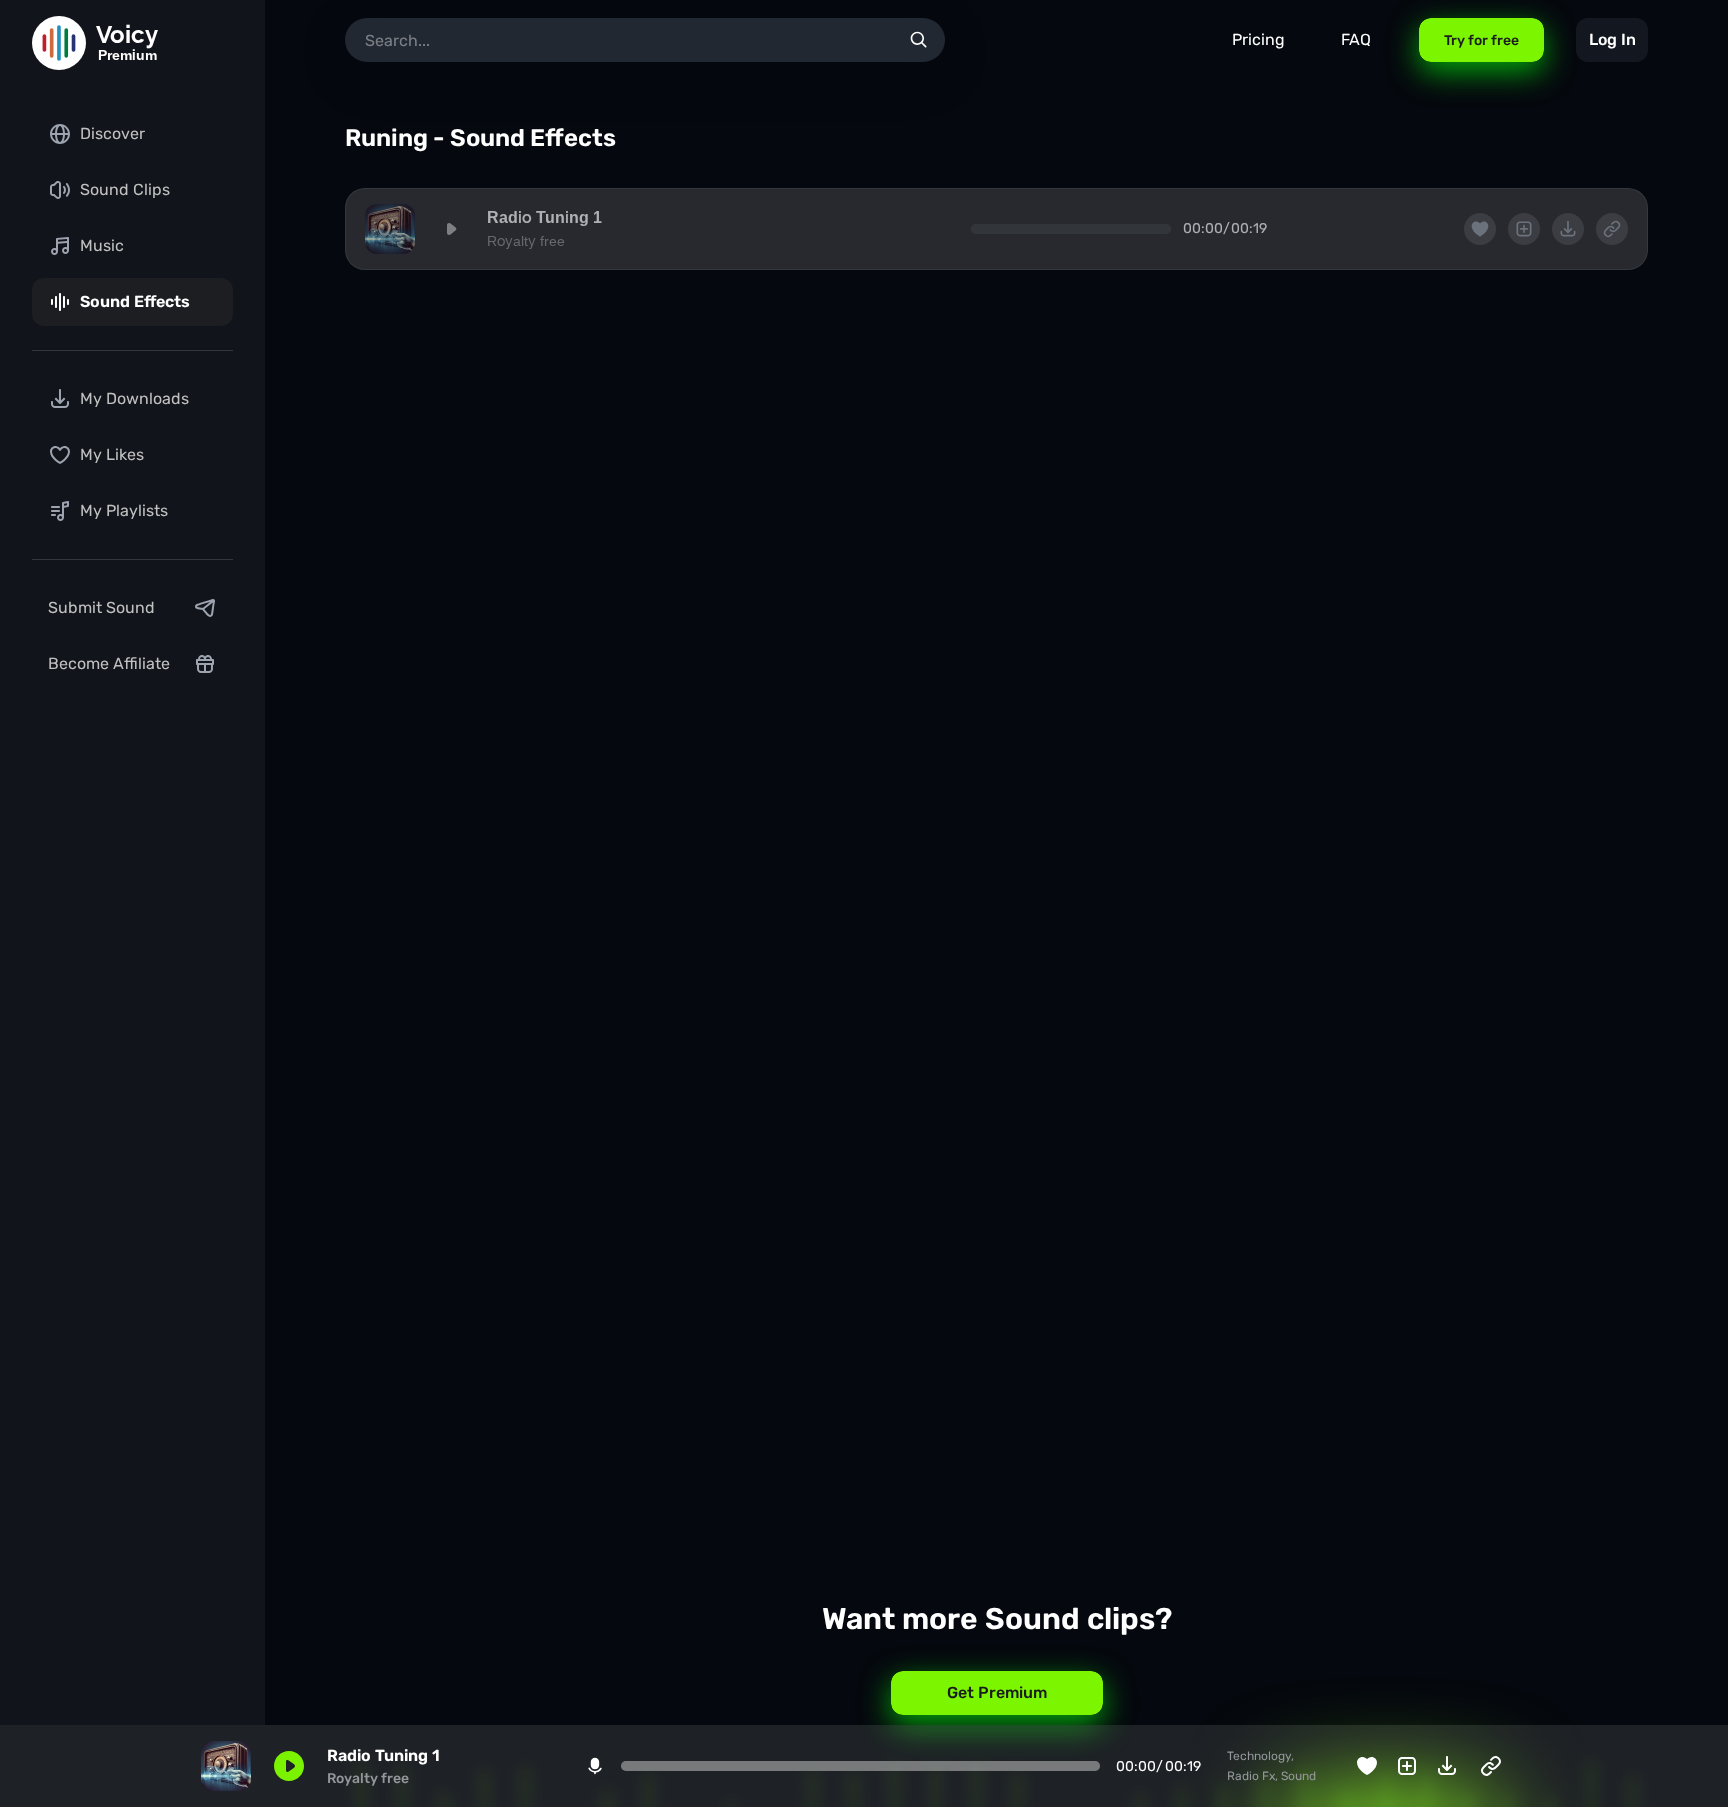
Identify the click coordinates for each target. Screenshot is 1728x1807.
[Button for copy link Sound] (1491, 1766)
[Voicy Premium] (59, 43)
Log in (1612, 39)
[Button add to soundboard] (1407, 1766)
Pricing (1258, 39)
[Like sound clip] (1367, 1766)
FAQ (1356, 39)
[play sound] (451, 229)
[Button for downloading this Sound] (1447, 1766)
